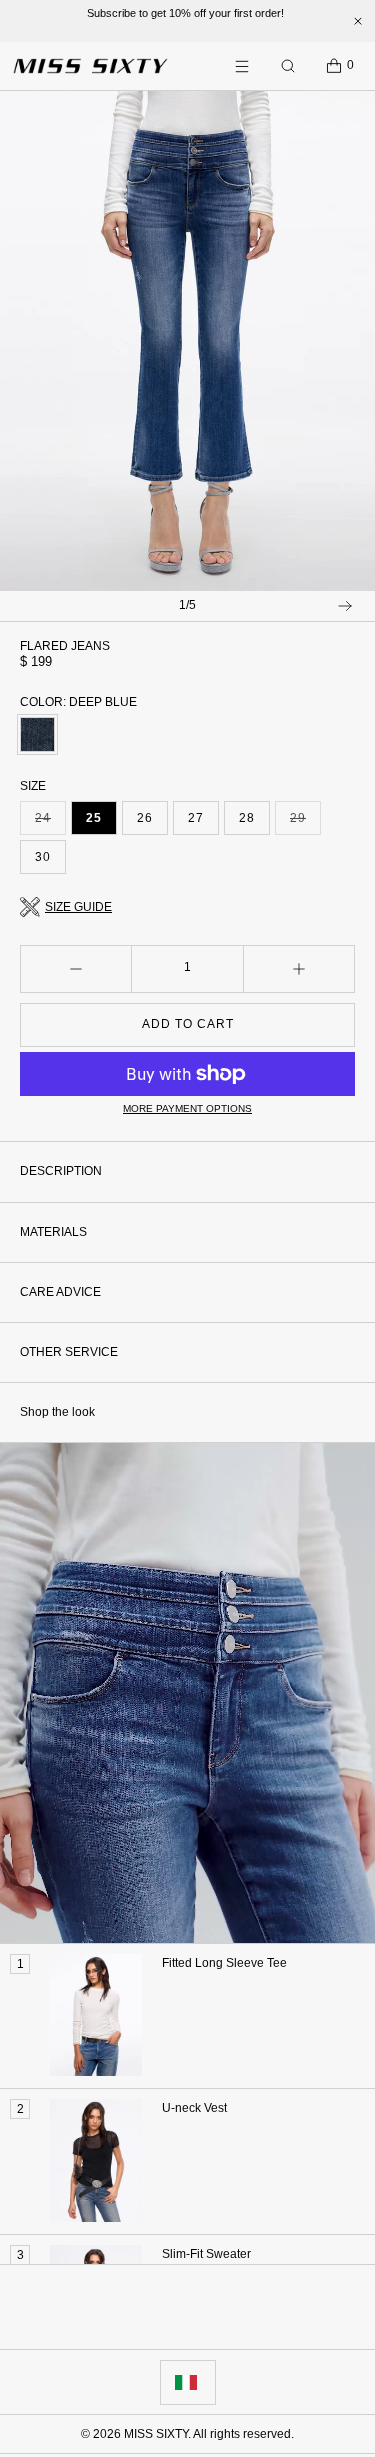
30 (43, 857)
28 (247, 818)
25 (94, 818)
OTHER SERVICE (69, 1352)
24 (50, 823)
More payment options (187, 1108)
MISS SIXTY (156, 2434)
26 (145, 818)
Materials (53, 1232)
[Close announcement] (358, 21)
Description (61, 1171)
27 (196, 818)
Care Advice (60, 1292)
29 (305, 823)
